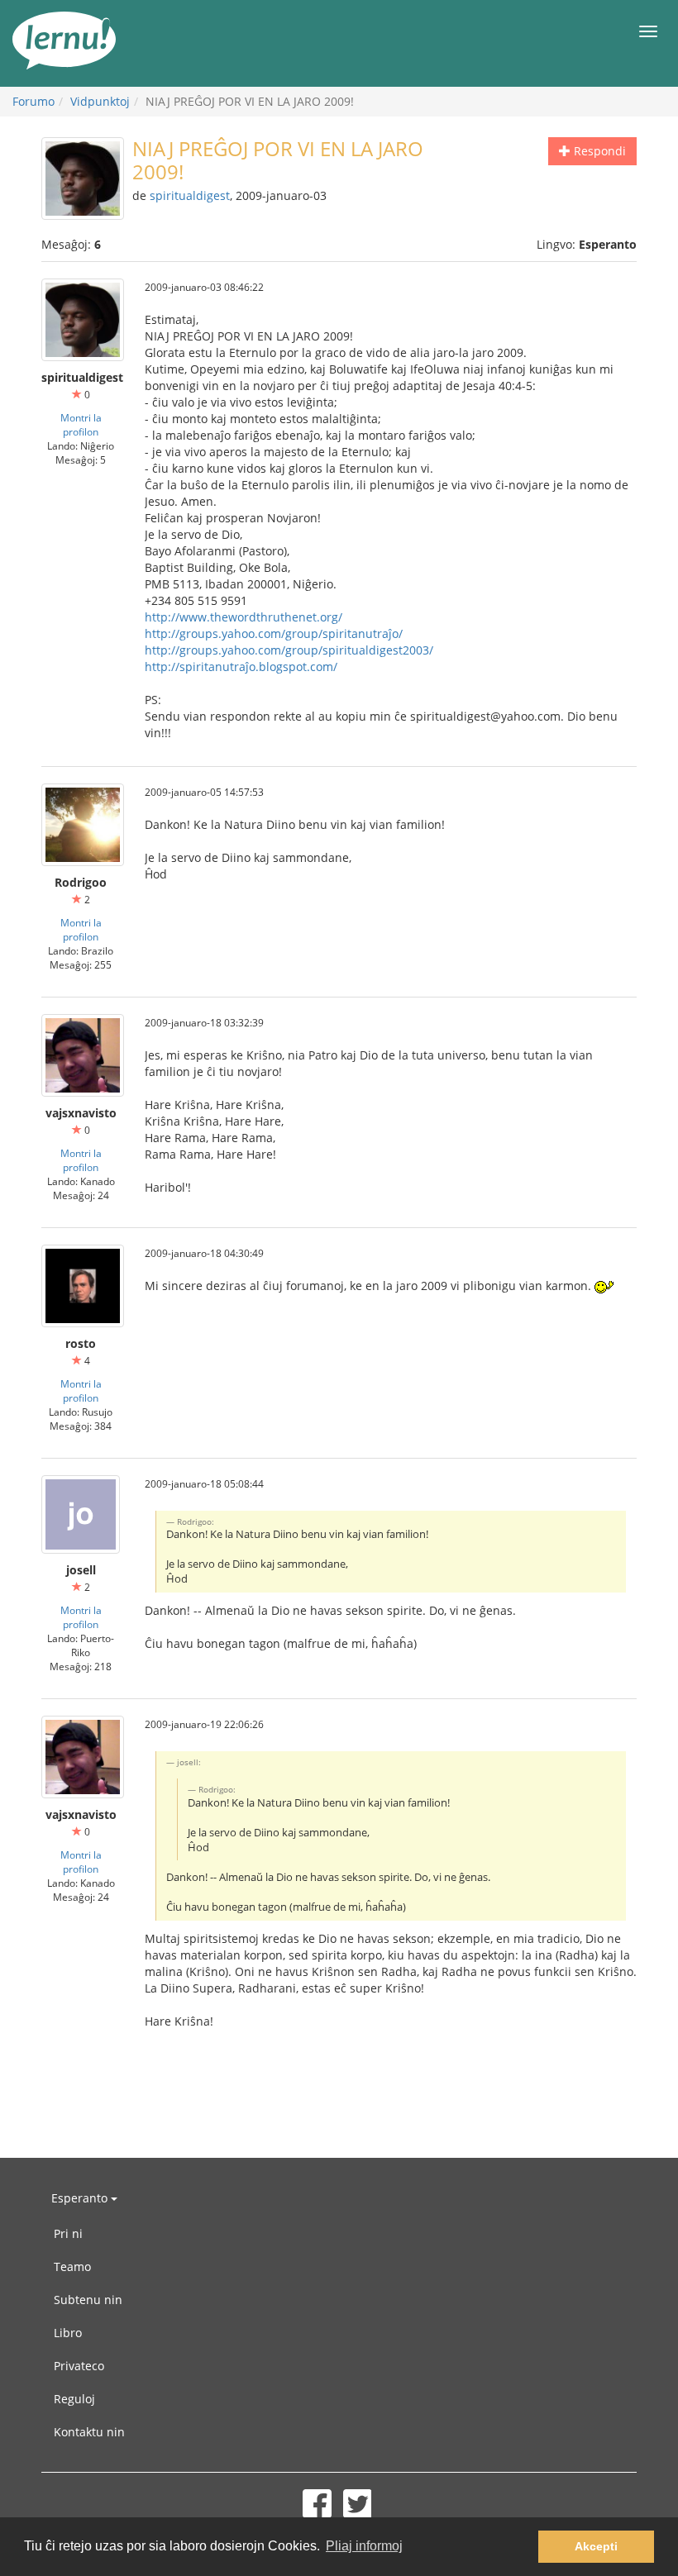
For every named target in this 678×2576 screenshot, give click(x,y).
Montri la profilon (81, 424)
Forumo (33, 101)
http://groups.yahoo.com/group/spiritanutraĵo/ (274, 633)
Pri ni (68, 2233)
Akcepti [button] (596, 2546)
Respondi (598, 151)
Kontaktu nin (89, 2432)
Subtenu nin (88, 2300)
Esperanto (81, 2198)
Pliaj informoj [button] (364, 2546)
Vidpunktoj (100, 101)
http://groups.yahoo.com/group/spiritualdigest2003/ (289, 650)
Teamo (72, 2266)
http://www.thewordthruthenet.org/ (244, 617)
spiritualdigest (190, 195)
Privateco (79, 2366)
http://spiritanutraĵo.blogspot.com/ (241, 667)
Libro (68, 2333)
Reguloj (74, 2399)
